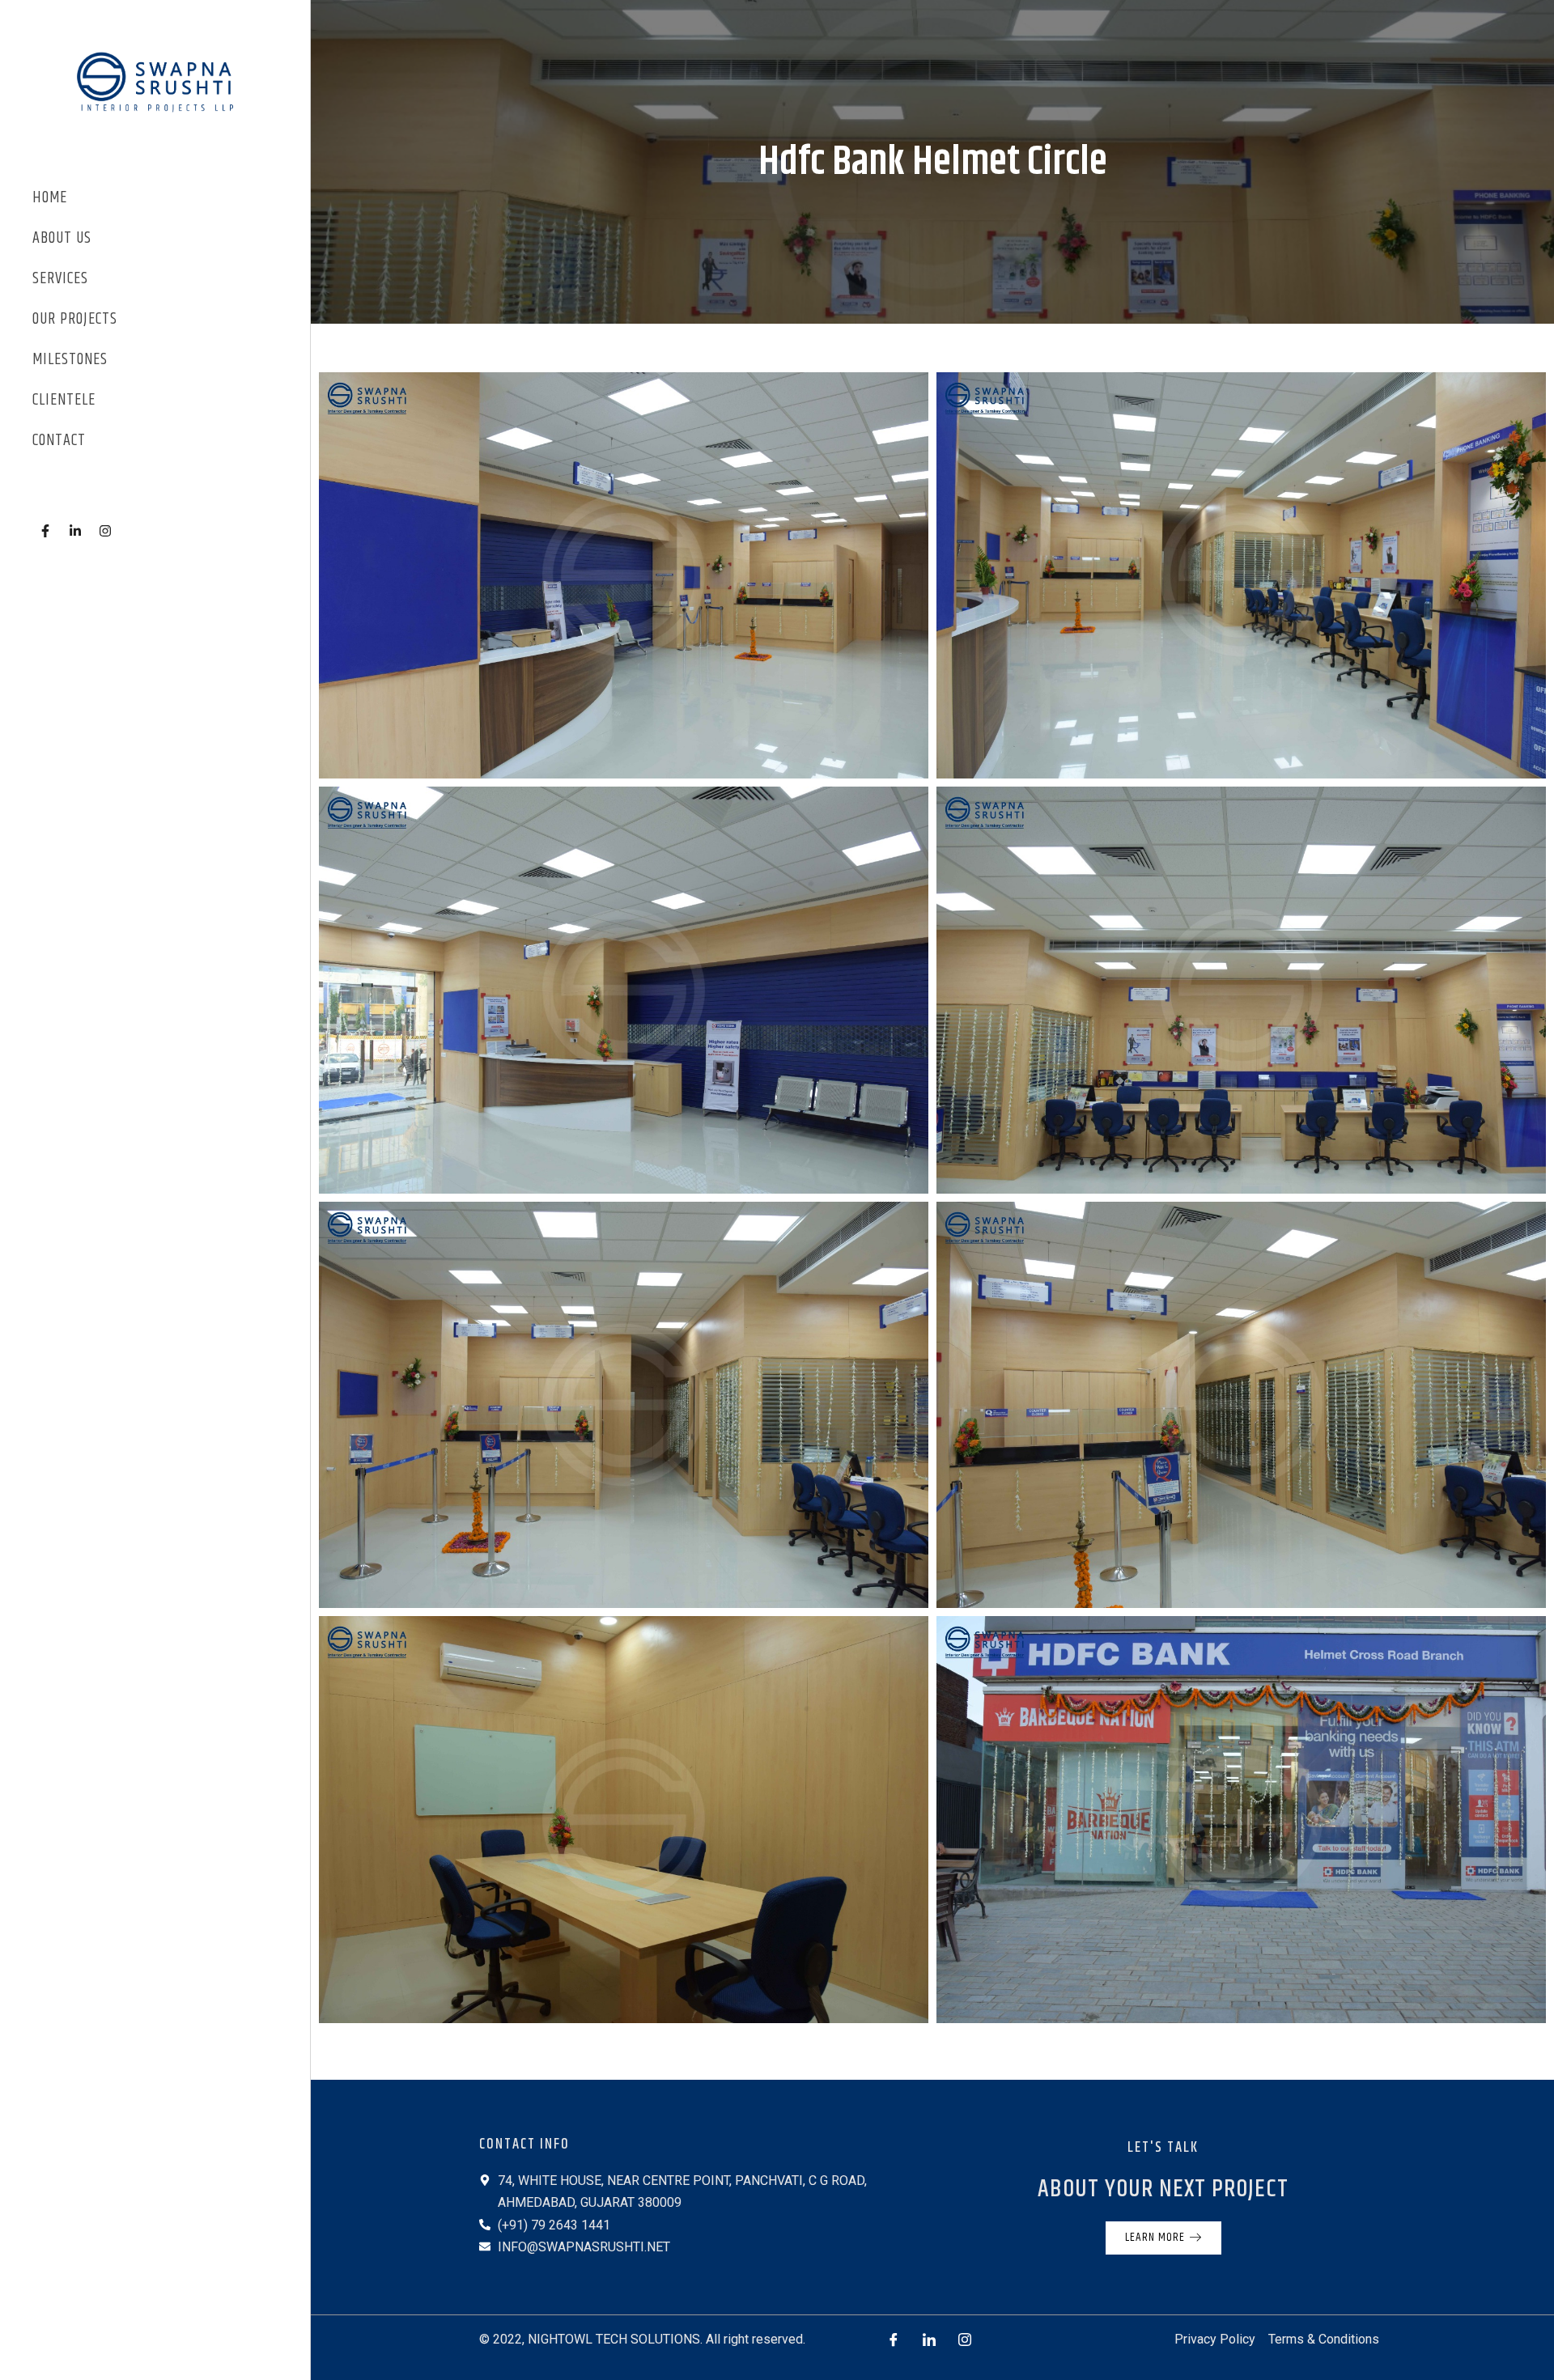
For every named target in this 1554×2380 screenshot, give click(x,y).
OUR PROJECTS (75, 319)
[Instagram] (965, 2340)
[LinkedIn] (929, 2340)
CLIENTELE (64, 400)
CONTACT (59, 441)
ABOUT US (62, 238)
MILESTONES (70, 360)
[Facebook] (894, 2340)
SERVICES (60, 279)
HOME (50, 198)
